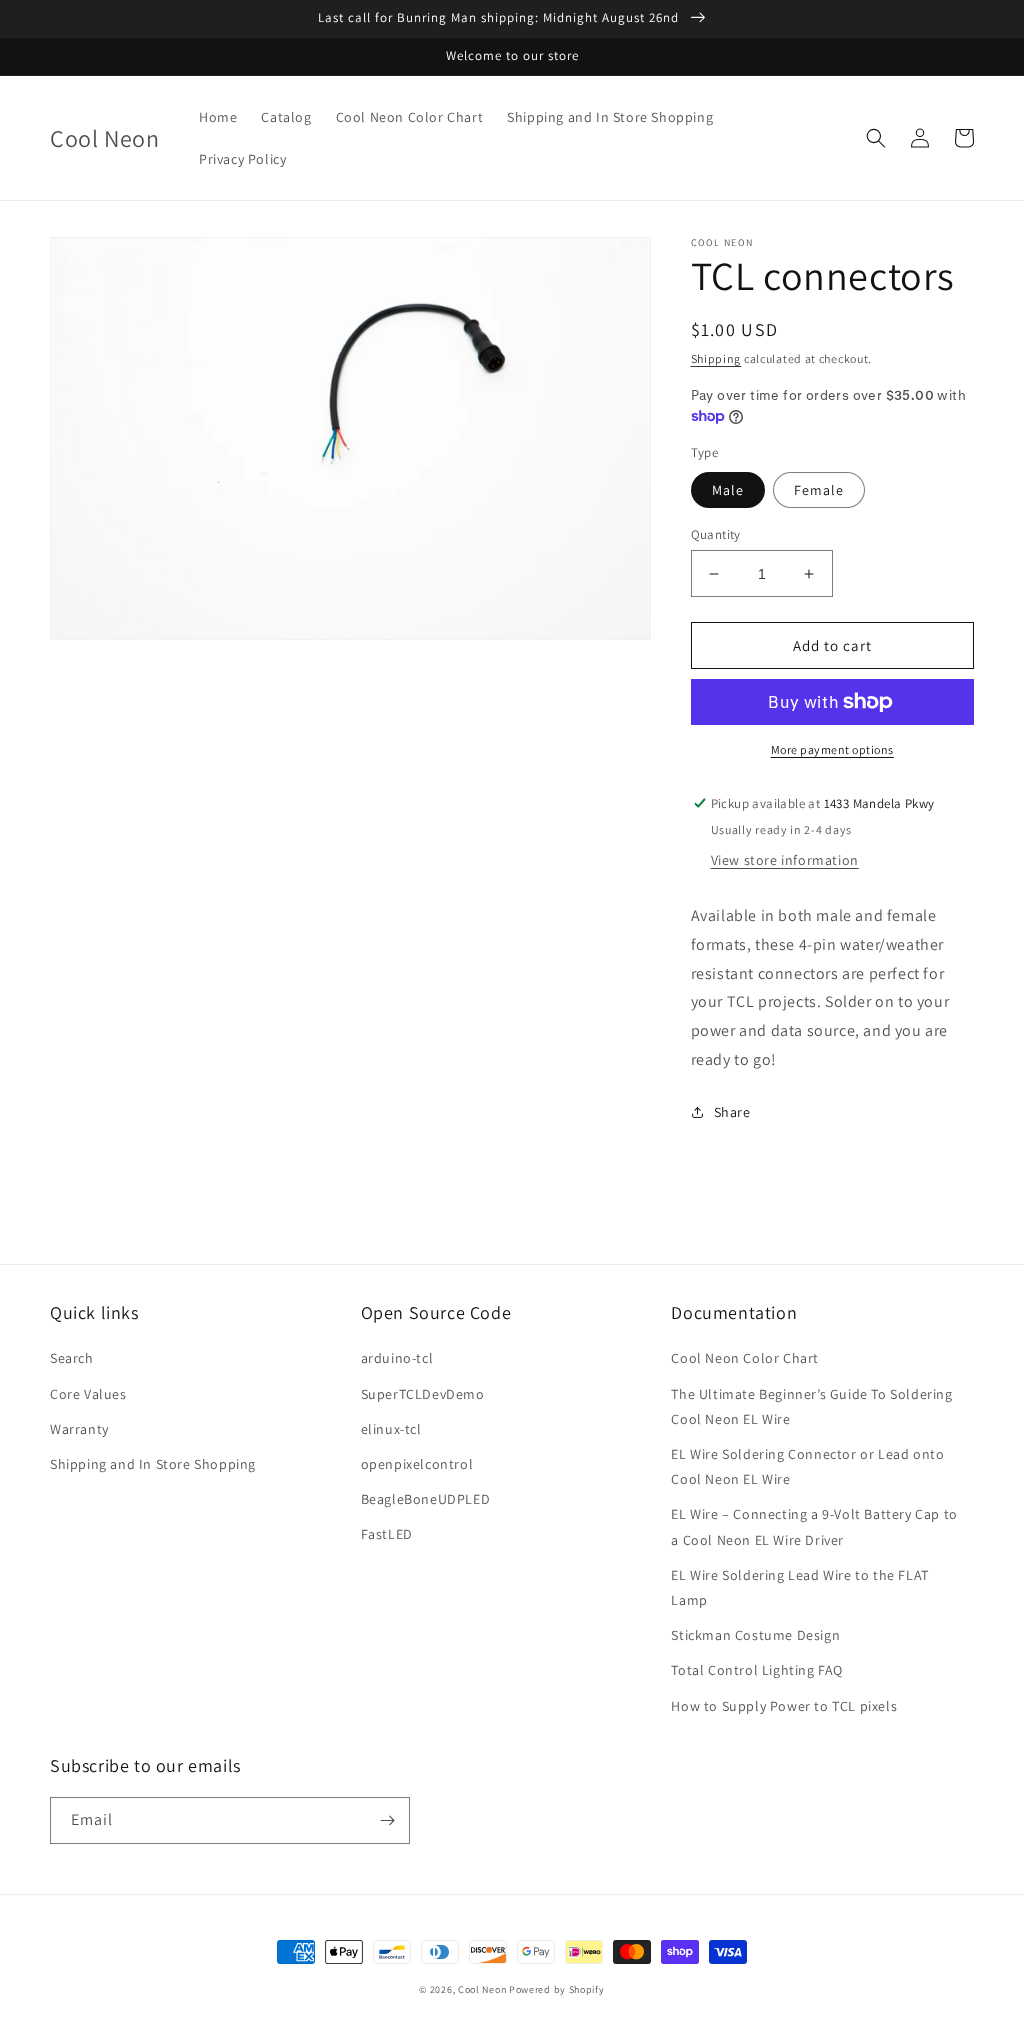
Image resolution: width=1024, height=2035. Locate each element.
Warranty (79, 1429)
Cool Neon (482, 1989)
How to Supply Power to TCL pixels (784, 1706)
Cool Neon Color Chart (745, 1358)
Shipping (716, 358)
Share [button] (732, 1112)
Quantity (716, 534)
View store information (785, 860)
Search (72, 1358)
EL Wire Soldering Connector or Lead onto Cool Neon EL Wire (807, 1466)
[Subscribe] (387, 1820)
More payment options (832, 749)
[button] (876, 138)
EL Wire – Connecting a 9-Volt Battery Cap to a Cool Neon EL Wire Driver (814, 1526)
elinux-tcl (391, 1429)
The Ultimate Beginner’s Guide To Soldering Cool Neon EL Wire (811, 1406)
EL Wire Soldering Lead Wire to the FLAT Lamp (799, 1587)
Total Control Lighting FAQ (757, 1670)
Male (728, 490)
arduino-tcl (397, 1358)
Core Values (88, 1394)
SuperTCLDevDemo (423, 1394)
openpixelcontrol (417, 1464)
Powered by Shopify (557, 1989)
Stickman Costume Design (755, 1635)
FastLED (387, 1534)
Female (819, 490)
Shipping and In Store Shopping (153, 1464)
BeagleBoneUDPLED (426, 1499)
